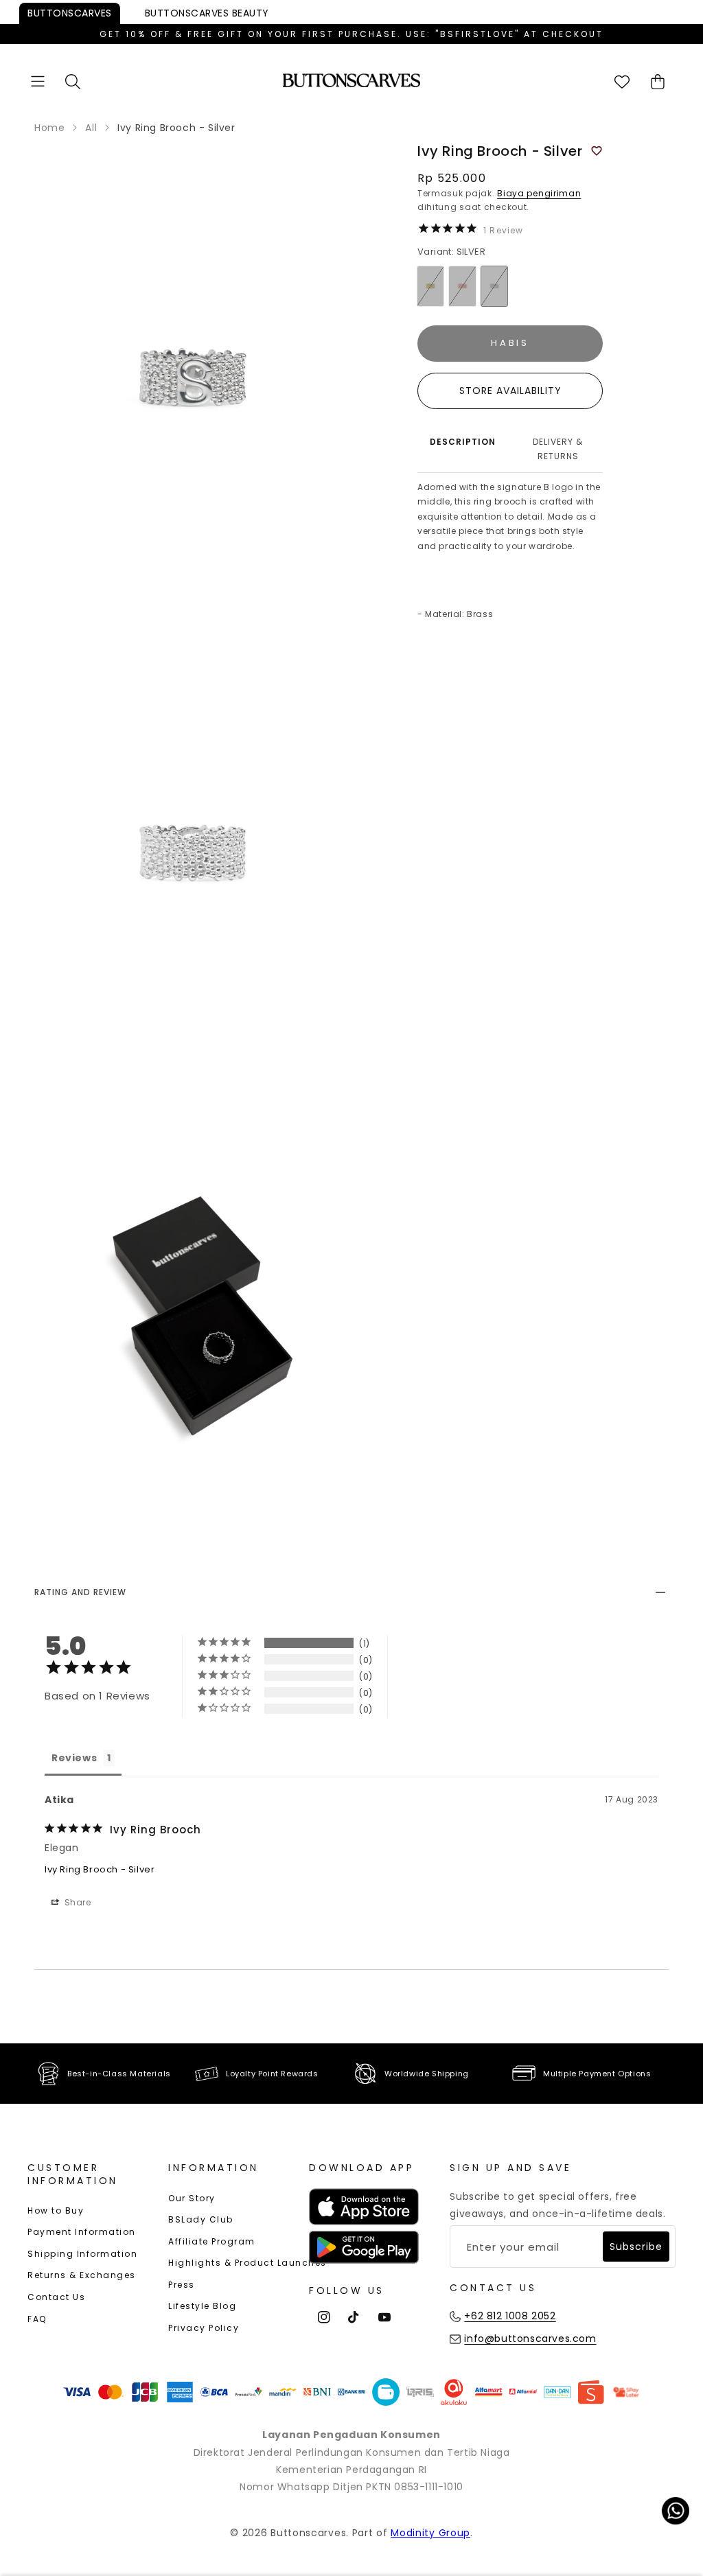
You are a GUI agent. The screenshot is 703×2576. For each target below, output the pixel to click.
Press (182, 2285)
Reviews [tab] (74, 1758)
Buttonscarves (70, 13)
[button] (38, 81)
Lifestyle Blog (202, 2306)
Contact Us (56, 2297)
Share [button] (77, 1902)
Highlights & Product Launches (247, 2263)
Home (49, 128)
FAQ (37, 2319)
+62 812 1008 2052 (510, 2316)
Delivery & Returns (558, 449)
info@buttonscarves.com (530, 2339)
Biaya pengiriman (539, 193)
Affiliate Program (212, 2241)
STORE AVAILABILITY (510, 391)
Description (463, 442)
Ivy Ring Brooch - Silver (100, 1869)
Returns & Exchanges (82, 2275)
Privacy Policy (204, 2328)
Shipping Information (82, 2254)
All (91, 128)
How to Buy (56, 2211)
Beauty (207, 13)
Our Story (192, 2198)
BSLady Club (201, 2219)
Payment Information (82, 2232)
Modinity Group (430, 2533)
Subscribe (636, 2247)
